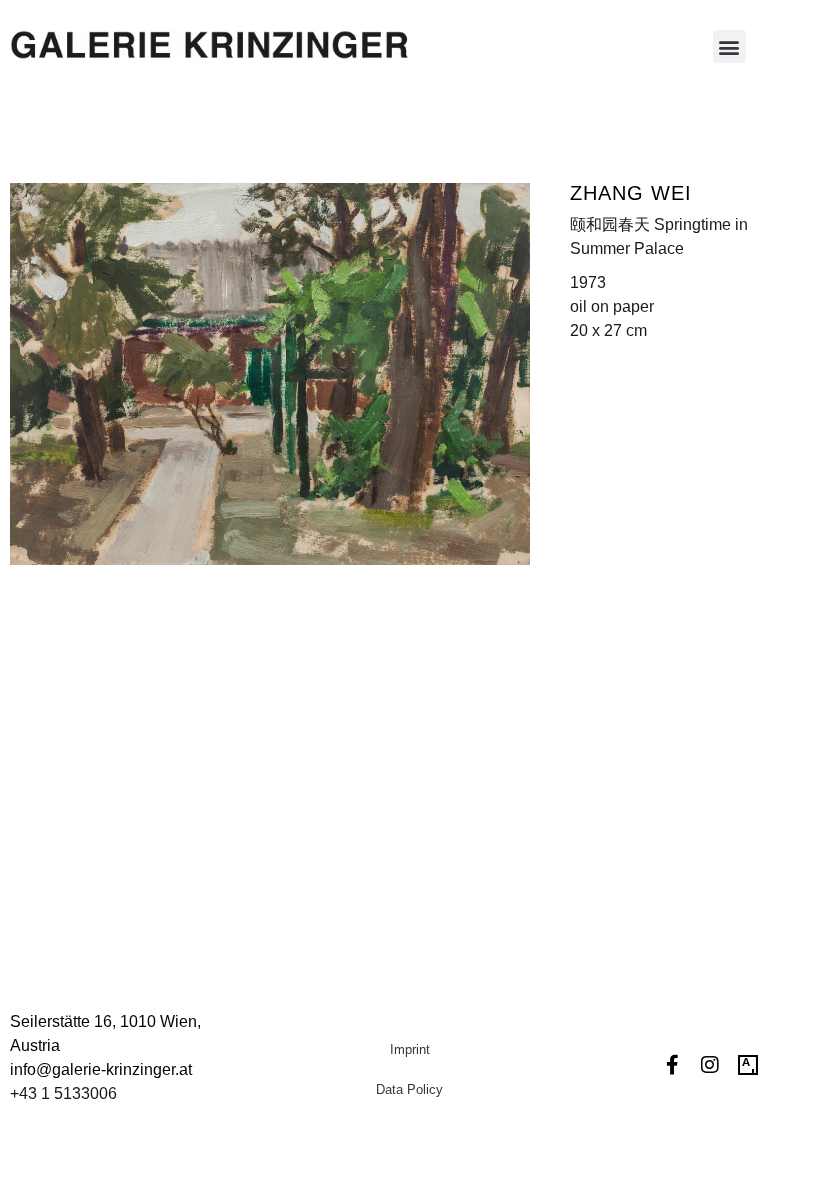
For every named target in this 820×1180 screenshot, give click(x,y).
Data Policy (409, 1089)
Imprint (410, 1049)
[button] (729, 46)
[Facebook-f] (672, 1065)
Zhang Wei (631, 193)
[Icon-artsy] (748, 1065)
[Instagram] (710, 1065)
